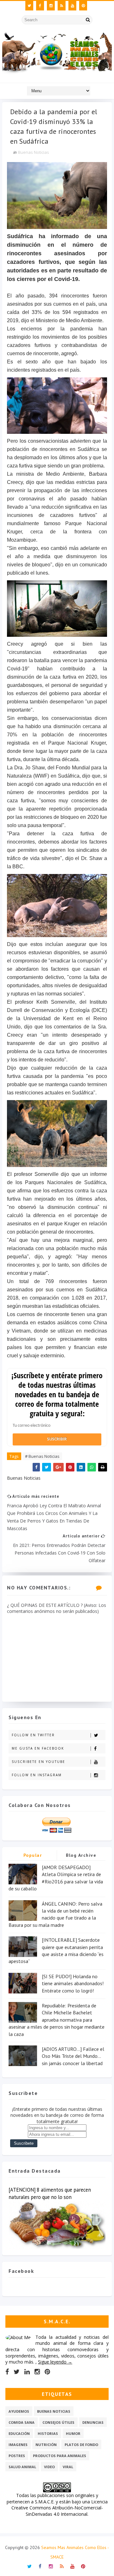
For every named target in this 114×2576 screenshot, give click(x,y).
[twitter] (29, 6)
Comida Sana (22, 2422)
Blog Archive (81, 1855)
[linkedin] (27, 2372)
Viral (68, 2467)
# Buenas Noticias (42, 1456)
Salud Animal (22, 2467)
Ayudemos (19, 2411)
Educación (19, 2433)
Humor (73, 2433)
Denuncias (93, 2422)
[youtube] (72, 6)
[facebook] (40, 6)
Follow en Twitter (33, 1735)
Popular (33, 1855)
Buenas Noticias (34, 152)
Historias (48, 2433)
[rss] (62, 6)
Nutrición (46, 2445)
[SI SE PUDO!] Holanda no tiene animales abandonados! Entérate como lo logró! (73, 1983)
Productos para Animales (60, 2456)
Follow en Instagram (37, 1775)
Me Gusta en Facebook (38, 1748)
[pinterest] (83, 6)
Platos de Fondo (81, 2445)
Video (49, 2467)
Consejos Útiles (58, 2422)
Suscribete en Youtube (38, 1762)
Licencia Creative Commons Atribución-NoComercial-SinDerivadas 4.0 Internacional (60, 2508)
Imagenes (18, 2445)
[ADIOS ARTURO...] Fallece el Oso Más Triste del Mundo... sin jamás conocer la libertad (73, 2056)
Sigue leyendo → (55, 2362)
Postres (17, 2456)
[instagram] (51, 6)
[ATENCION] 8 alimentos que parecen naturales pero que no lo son (50, 2193)
